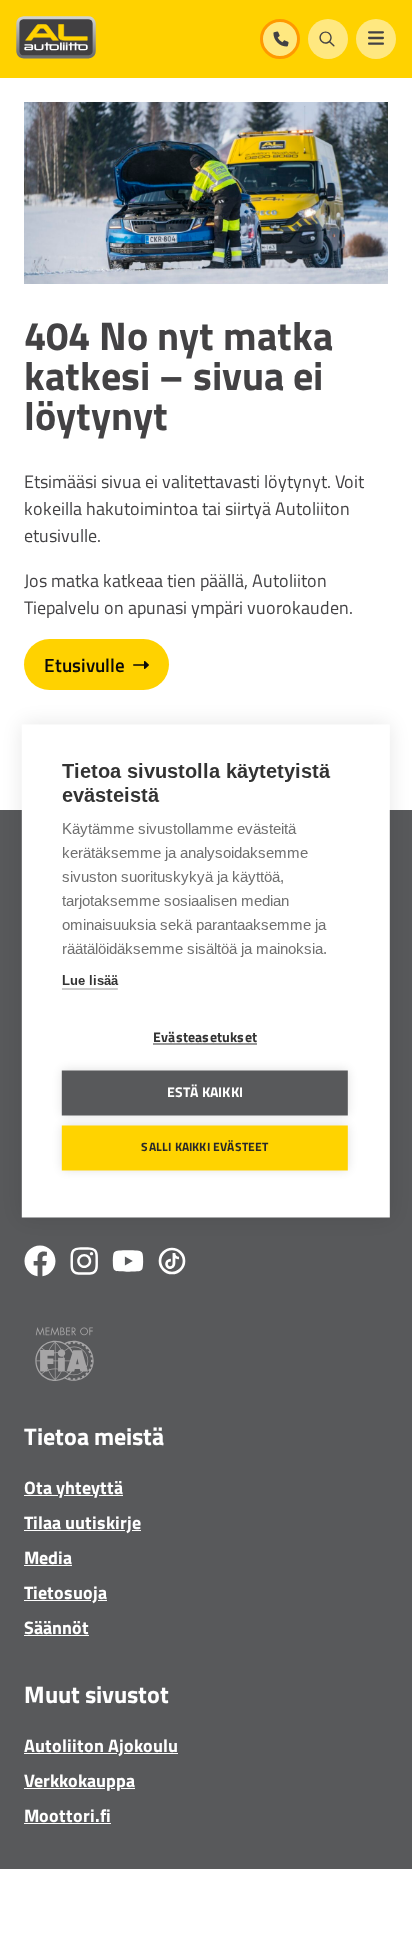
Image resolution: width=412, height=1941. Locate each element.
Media (48, 1557)
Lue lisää (90, 980)
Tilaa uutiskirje (82, 1522)
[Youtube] (128, 1264)
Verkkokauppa (79, 1780)
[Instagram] (84, 1264)
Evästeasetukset (205, 1037)
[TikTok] (172, 1264)
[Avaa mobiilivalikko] (376, 39)
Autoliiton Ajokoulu (101, 1745)
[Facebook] (40, 1264)
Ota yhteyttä (73, 1487)
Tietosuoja (65, 1592)
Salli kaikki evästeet (204, 1147)
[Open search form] (328, 39)
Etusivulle (84, 664)
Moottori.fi (67, 1815)
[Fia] (64, 1357)
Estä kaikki (205, 1092)
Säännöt (56, 1627)
